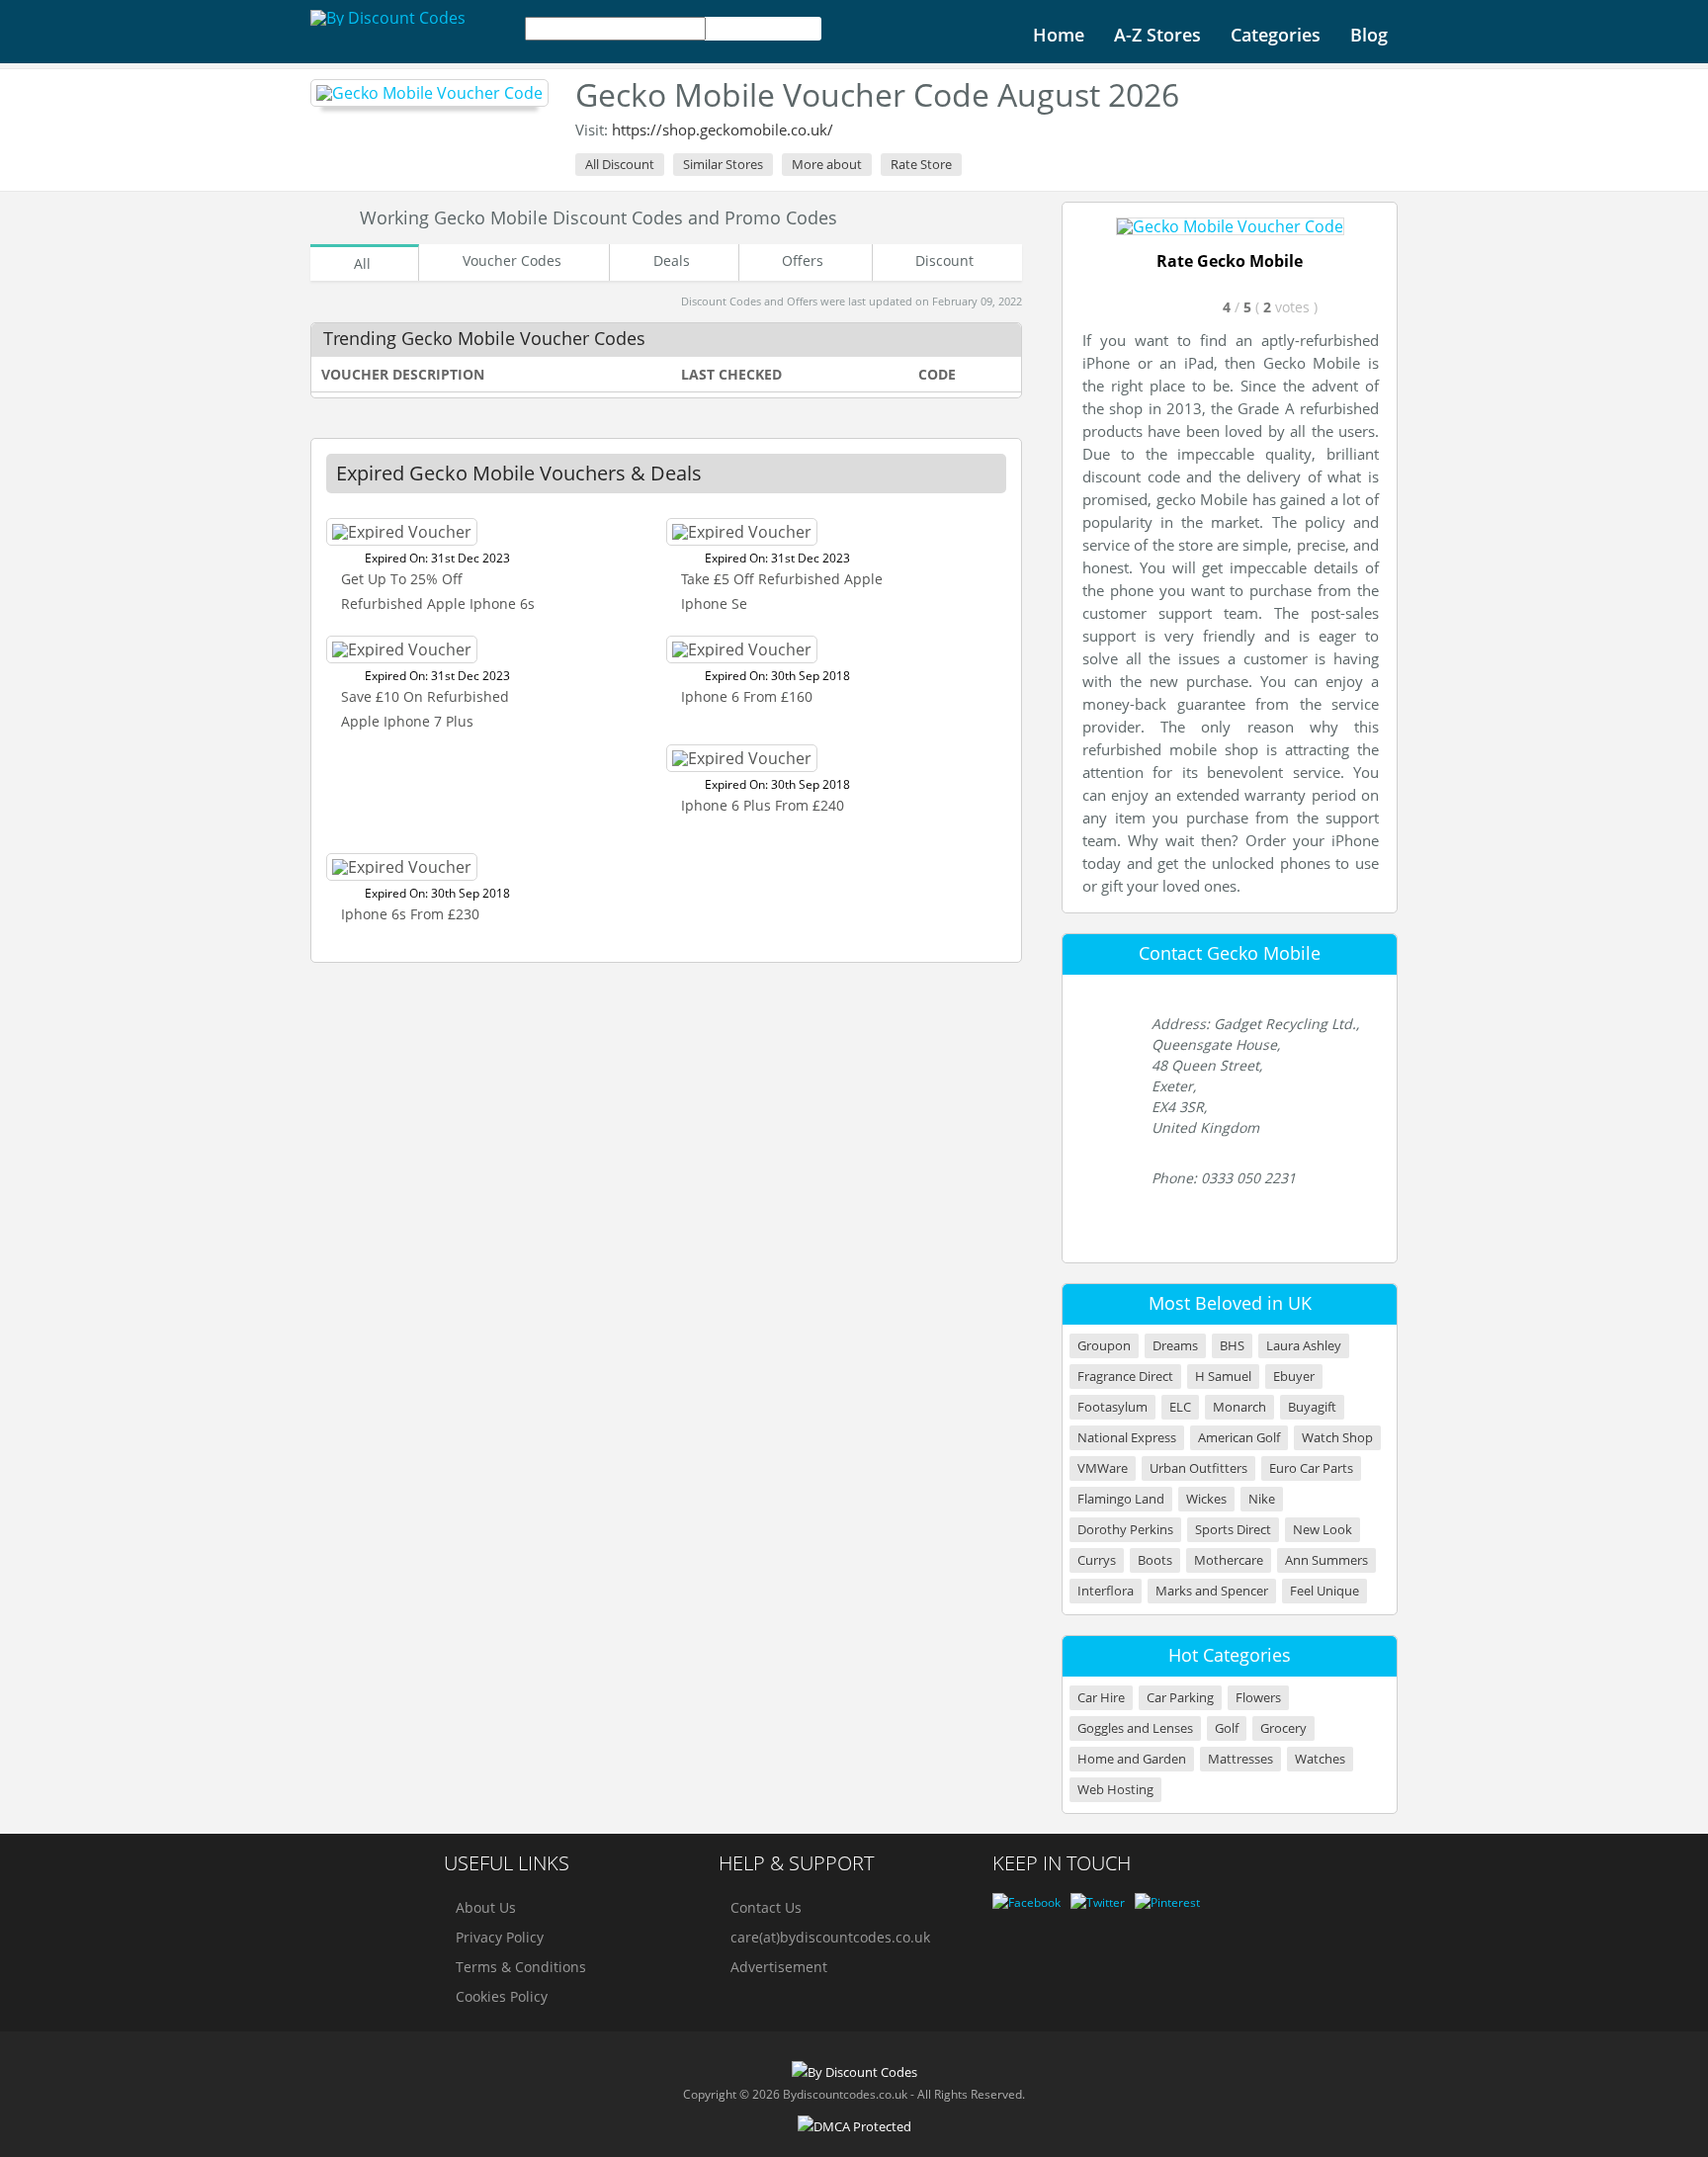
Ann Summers (1326, 1560)
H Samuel (1223, 1377)
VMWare (1103, 1468)
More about (827, 164)
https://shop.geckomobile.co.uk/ (723, 129)
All (362, 263)
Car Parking (1180, 1698)
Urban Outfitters (1198, 1468)
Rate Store (921, 164)
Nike (1262, 1499)
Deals (672, 260)
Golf (1227, 1728)
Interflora (1106, 1591)
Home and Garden (1132, 1759)
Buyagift (1312, 1407)
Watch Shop (1337, 1438)
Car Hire (1101, 1698)
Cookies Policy (502, 1996)
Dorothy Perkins (1125, 1530)
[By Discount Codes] (388, 18)
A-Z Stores (1157, 35)
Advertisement (779, 1967)
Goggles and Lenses (1135, 1728)
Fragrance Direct (1125, 1377)
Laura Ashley (1304, 1346)
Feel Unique (1324, 1591)
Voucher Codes (512, 260)
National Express (1127, 1438)
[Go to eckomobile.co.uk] (1230, 226)
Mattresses (1240, 1759)
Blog (1369, 35)
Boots (1155, 1560)
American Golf (1239, 1438)
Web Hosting (1115, 1790)
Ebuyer (1294, 1377)
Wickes (1206, 1499)
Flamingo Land (1121, 1499)
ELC (1180, 1407)
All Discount (620, 164)
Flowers (1258, 1698)
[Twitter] (1098, 1902)
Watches (1320, 1759)
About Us (486, 1907)
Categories (1276, 35)
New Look (1323, 1530)
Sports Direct (1233, 1530)
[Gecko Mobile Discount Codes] (429, 93)
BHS (1232, 1346)
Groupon (1104, 1346)
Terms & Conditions (521, 1967)
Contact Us (766, 1907)
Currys (1097, 1560)
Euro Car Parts (1311, 1468)
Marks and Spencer (1212, 1591)
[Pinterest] (1167, 1902)
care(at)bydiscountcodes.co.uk (830, 1937)
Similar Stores (723, 164)
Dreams (1175, 1346)
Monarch (1239, 1407)
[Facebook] (1026, 1902)
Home (1059, 35)
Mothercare (1229, 1560)
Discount (944, 260)
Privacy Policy (500, 1937)
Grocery (1283, 1728)
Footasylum (1112, 1407)
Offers (803, 260)
